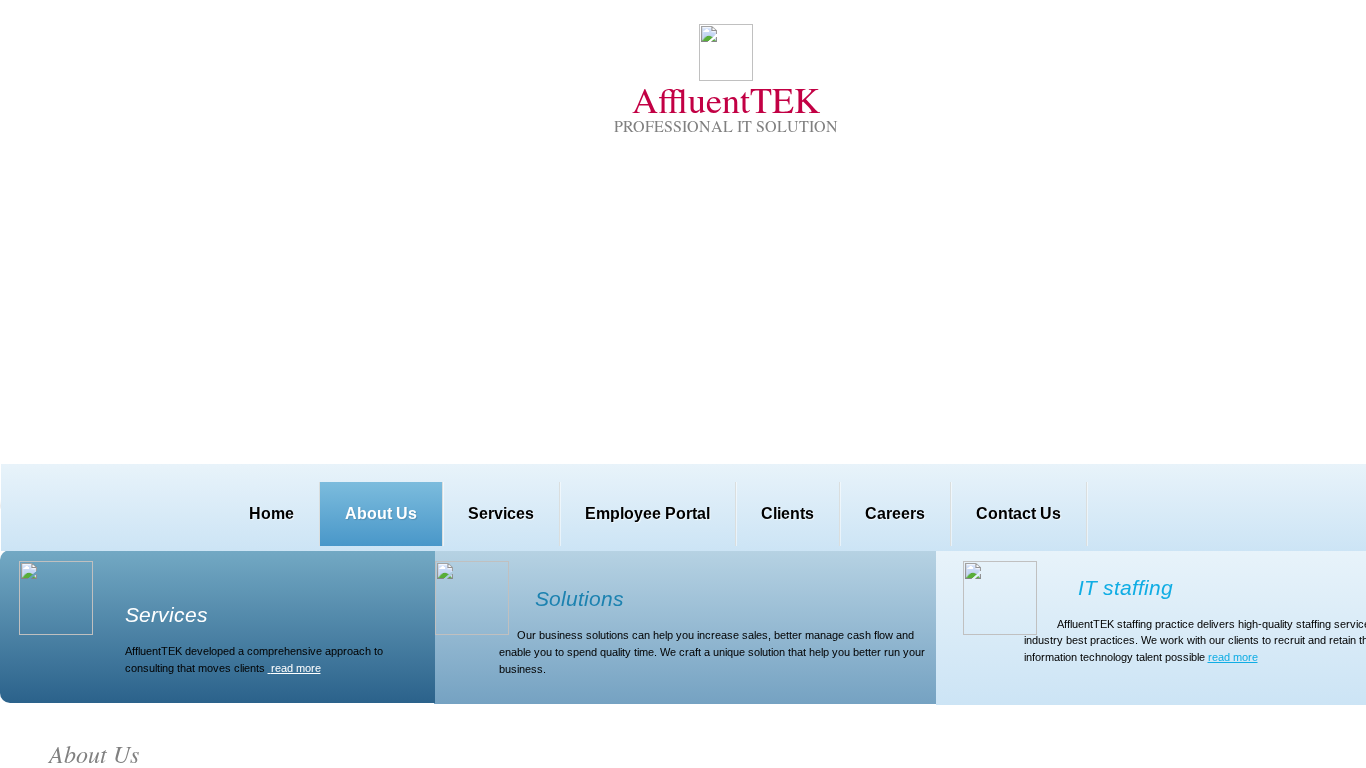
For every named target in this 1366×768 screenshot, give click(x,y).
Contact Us (1018, 513)
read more (1233, 657)
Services (501, 513)
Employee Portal (647, 513)
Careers (895, 513)
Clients (787, 513)
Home (271, 513)
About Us (381, 513)
